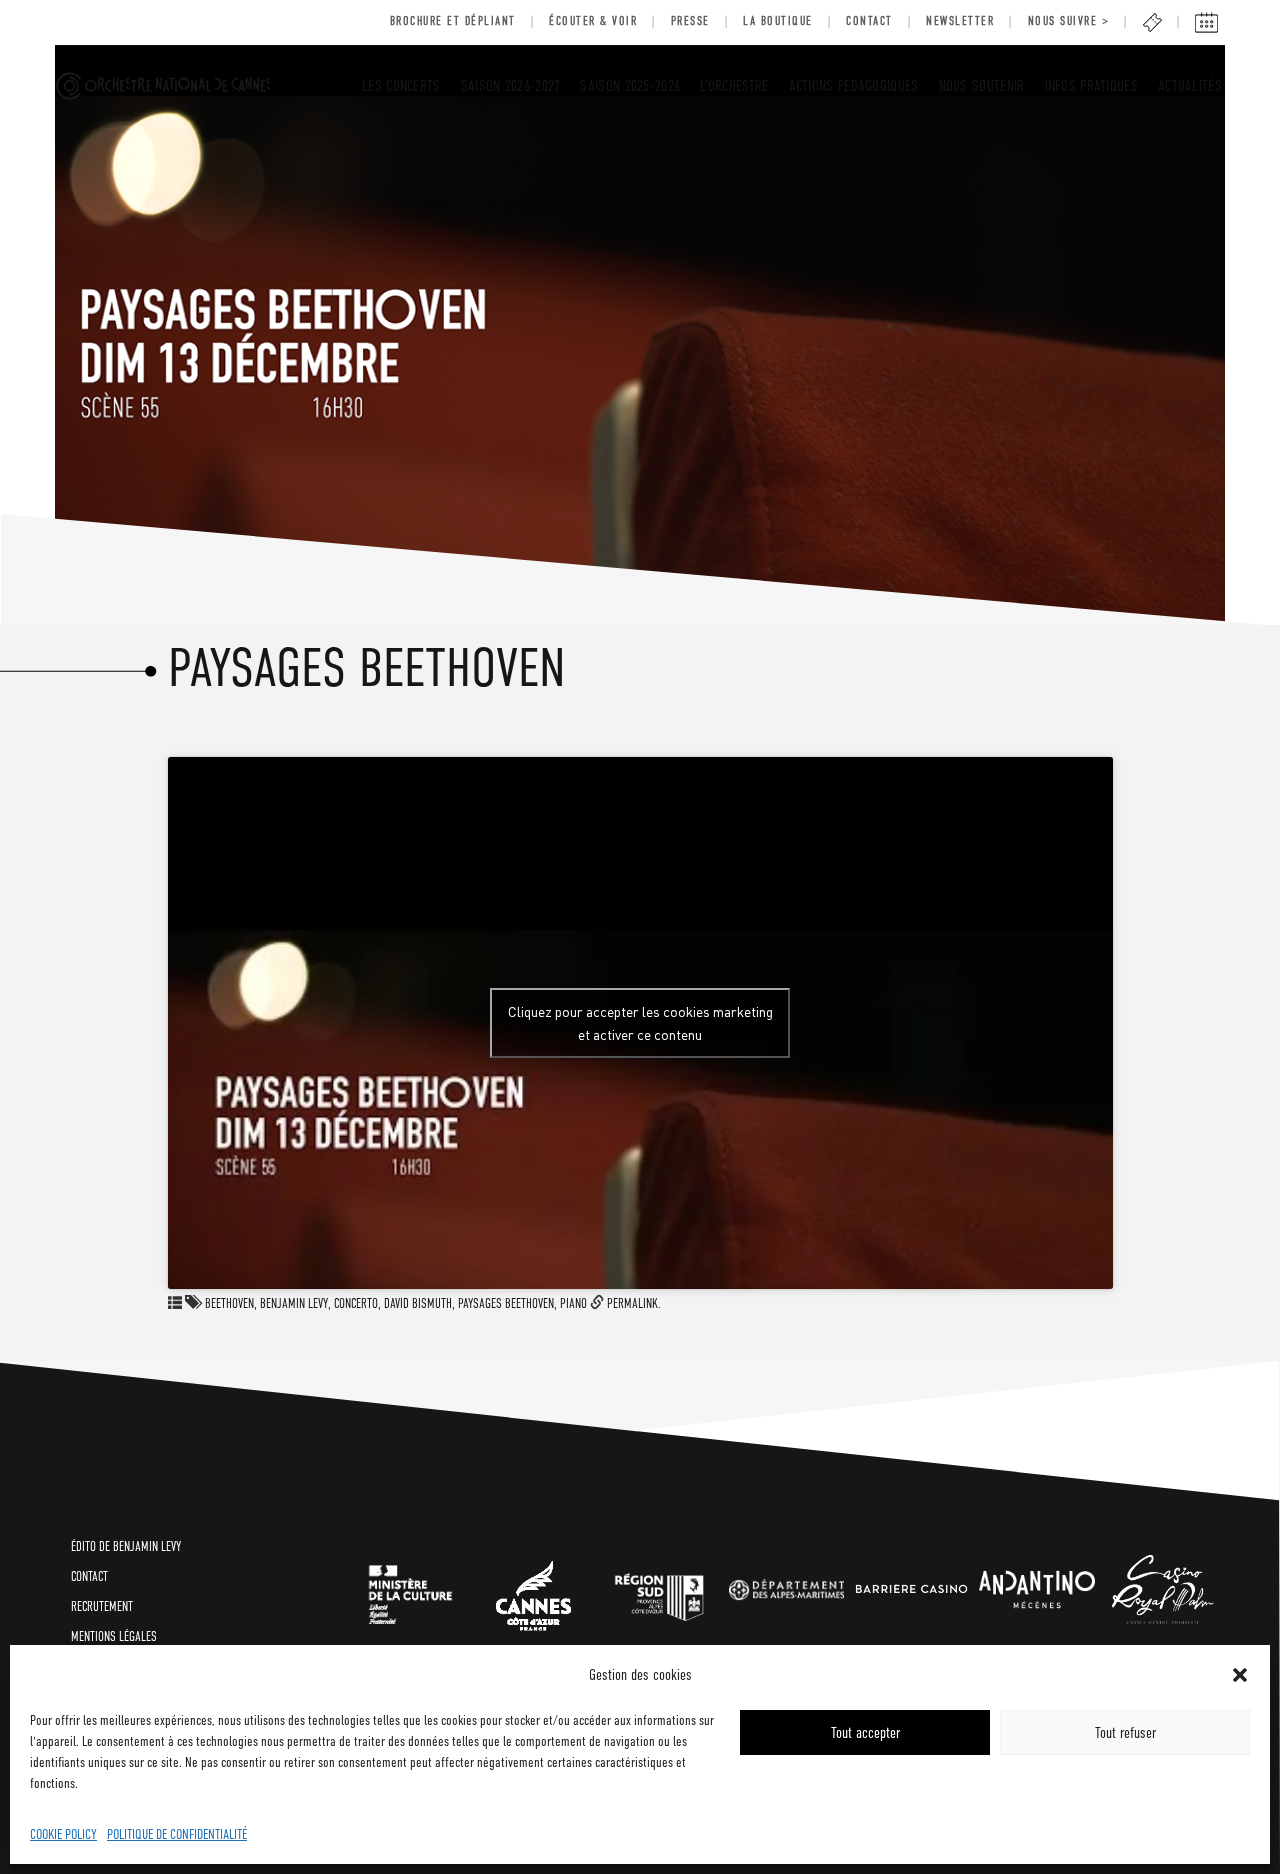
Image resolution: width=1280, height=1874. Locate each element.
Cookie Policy (63, 1834)
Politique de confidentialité (177, 1834)
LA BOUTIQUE (778, 21)
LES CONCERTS (401, 85)
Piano (573, 1303)
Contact (869, 21)
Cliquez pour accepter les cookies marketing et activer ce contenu (640, 1022)
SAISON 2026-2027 (511, 85)
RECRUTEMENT (102, 1606)
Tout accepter (865, 1732)
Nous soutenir (982, 85)
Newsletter (960, 21)
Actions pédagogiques (854, 85)
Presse (690, 21)
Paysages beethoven (506, 1303)
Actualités (1190, 85)
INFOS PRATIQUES (1092, 85)
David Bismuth (418, 1303)
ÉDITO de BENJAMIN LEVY (126, 1546)
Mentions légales (114, 1636)
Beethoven (229, 1303)
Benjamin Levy (294, 1303)
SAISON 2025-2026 (630, 85)
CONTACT (89, 1576)
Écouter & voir (593, 21)
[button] (1240, 1675)
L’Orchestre (734, 85)
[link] (410, 1590)
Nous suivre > (1069, 21)
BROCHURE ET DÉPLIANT (453, 21)
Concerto (356, 1303)
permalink (632, 1303)
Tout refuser (1125, 1732)
